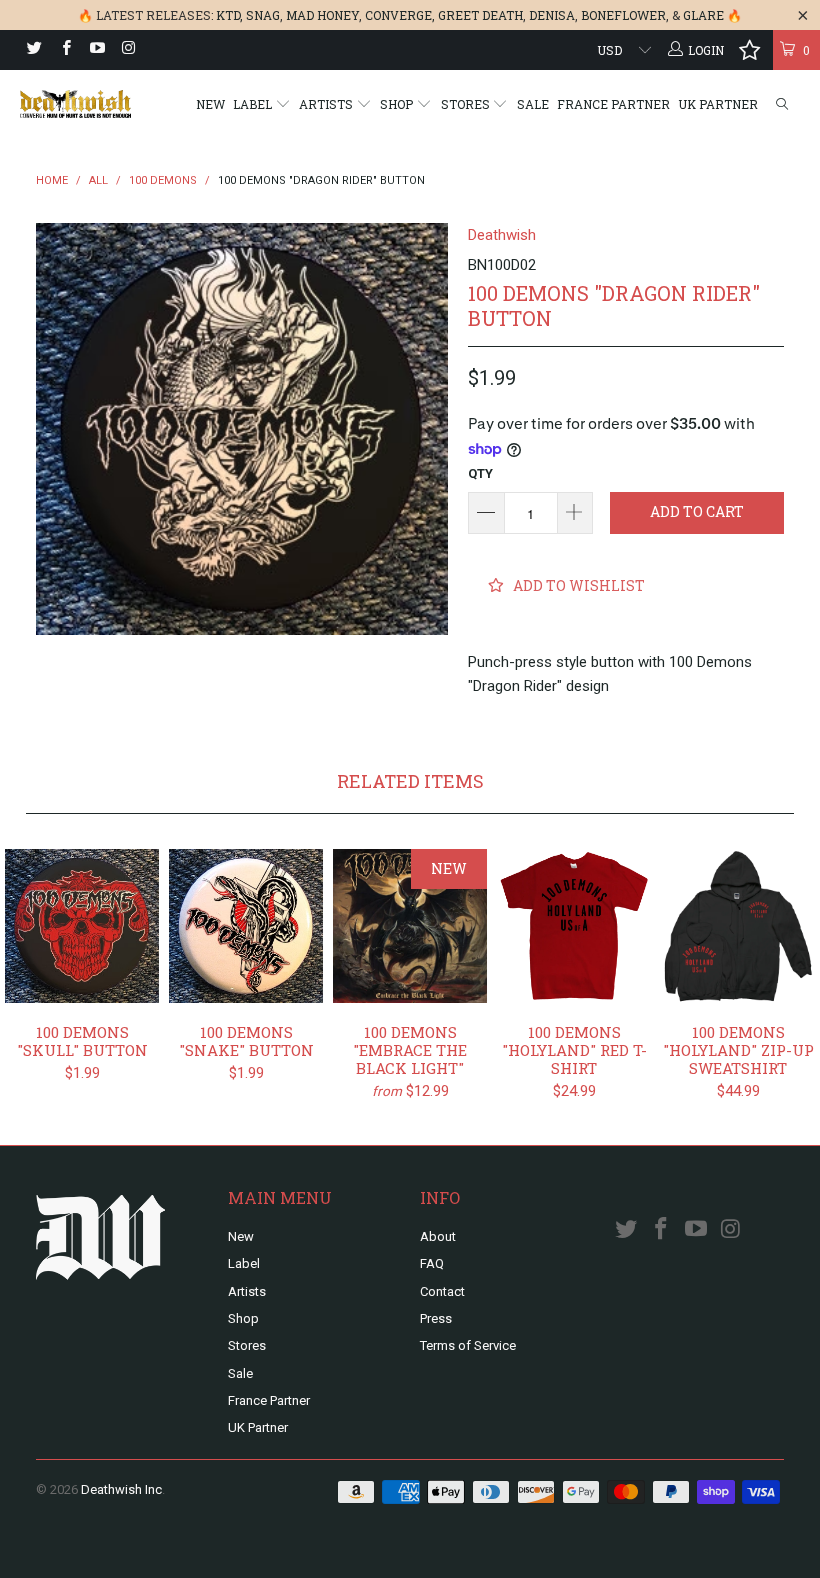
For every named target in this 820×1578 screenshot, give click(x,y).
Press (436, 1318)
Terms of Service (468, 1345)
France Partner (613, 104)
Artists (327, 104)
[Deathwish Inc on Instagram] (127, 50)
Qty (480, 473)
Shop (398, 104)
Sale (533, 104)
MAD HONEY (322, 15)
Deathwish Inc (121, 1489)
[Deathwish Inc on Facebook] (64, 50)
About (438, 1236)
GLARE (703, 15)
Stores (467, 104)
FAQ (432, 1263)
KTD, (229, 15)
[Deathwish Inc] (75, 104)
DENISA (552, 15)
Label (254, 104)
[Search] (782, 104)
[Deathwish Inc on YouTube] (96, 50)
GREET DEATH (480, 15)
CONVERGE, (400, 15)
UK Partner (718, 104)
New (210, 104)
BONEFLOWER (623, 15)
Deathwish (502, 235)
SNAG (263, 15)
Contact (442, 1291)
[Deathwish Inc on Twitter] (33, 50)
